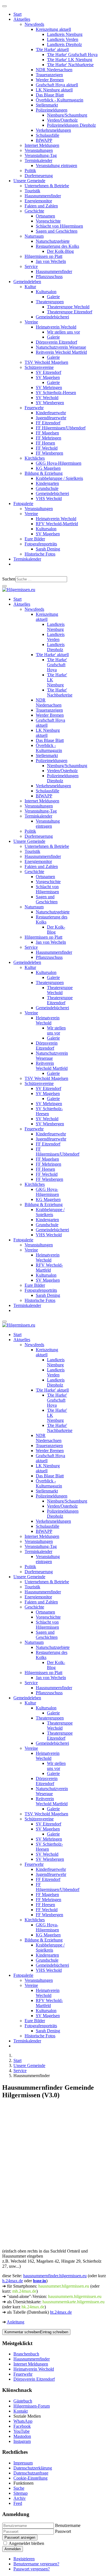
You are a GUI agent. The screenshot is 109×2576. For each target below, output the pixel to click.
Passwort (63, 2531)
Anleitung (16, 2322)
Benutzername (68, 2525)
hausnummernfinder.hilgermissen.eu (55, 2276)
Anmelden (13, 2549)
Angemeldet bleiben (26, 2543)
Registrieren (24, 2559)
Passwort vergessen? (32, 2569)
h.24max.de (13, 2281)
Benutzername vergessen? (36, 2564)
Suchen (9, 579)
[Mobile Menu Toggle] (4, 6)
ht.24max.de (61, 2312)
